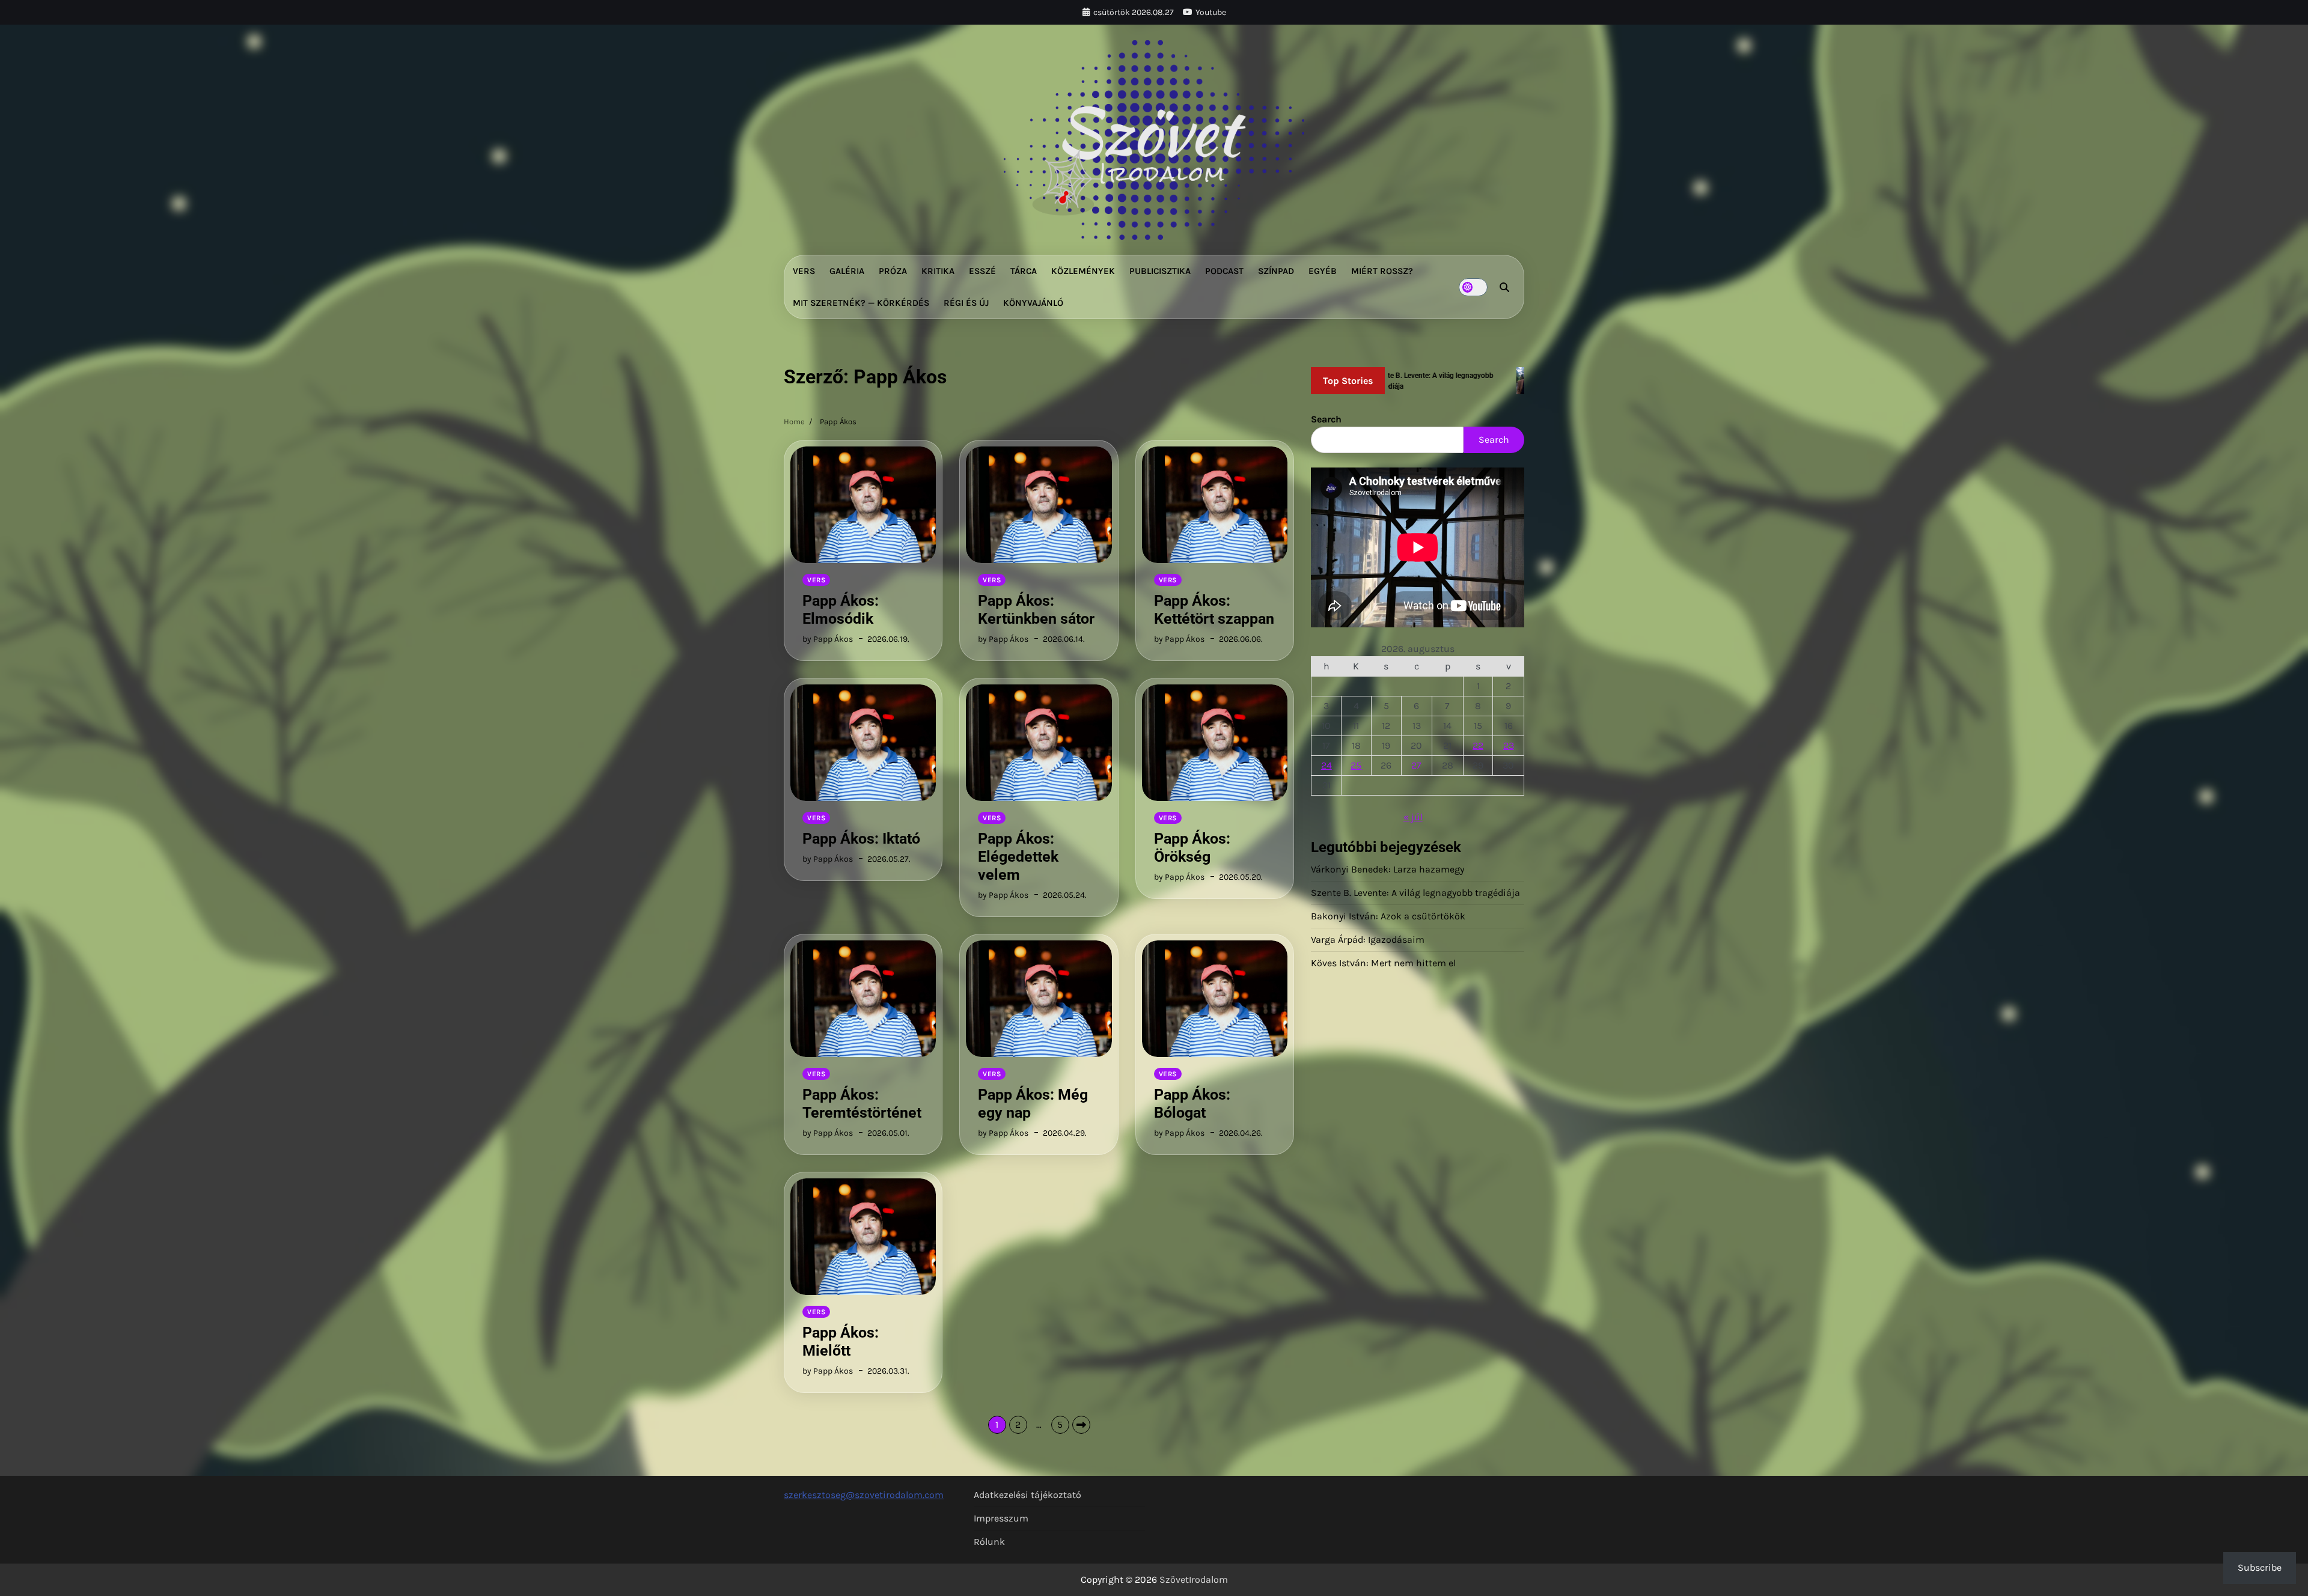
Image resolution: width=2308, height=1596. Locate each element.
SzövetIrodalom (1194, 1579)
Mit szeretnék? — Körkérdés (861, 303)
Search (1326, 419)
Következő (1081, 1425)
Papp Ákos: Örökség (1192, 848)
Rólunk (989, 1542)
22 (1478, 745)
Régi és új (966, 303)
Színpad (1276, 271)
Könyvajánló (1033, 303)
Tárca (1024, 271)
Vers (804, 271)
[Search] (1504, 287)
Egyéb (1323, 271)
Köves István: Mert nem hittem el (1383, 963)
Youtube (1211, 12)
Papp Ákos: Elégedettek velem (1018, 857)
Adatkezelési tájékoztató (1027, 1495)
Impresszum (1001, 1518)
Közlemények (1083, 271)
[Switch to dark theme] (1473, 287)
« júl (1413, 817)
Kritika (938, 271)
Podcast (1224, 271)
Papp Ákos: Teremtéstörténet (862, 1104)
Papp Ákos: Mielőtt (841, 1342)
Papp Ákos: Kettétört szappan (1214, 610)
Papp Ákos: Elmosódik (841, 610)
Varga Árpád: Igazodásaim (1368, 940)
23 (1509, 745)
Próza (893, 271)
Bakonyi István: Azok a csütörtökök (1388, 916)
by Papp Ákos (828, 639)
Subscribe (2260, 1567)
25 (1356, 765)
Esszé (982, 271)
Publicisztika (1160, 271)
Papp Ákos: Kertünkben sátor (1036, 610)
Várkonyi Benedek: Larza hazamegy (1388, 869)
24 (1326, 765)
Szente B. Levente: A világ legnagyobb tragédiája (1415, 893)
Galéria (847, 271)
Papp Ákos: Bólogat (1192, 1104)
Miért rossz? (1382, 271)
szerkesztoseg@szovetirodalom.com (864, 1495)
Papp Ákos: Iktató (861, 839)
